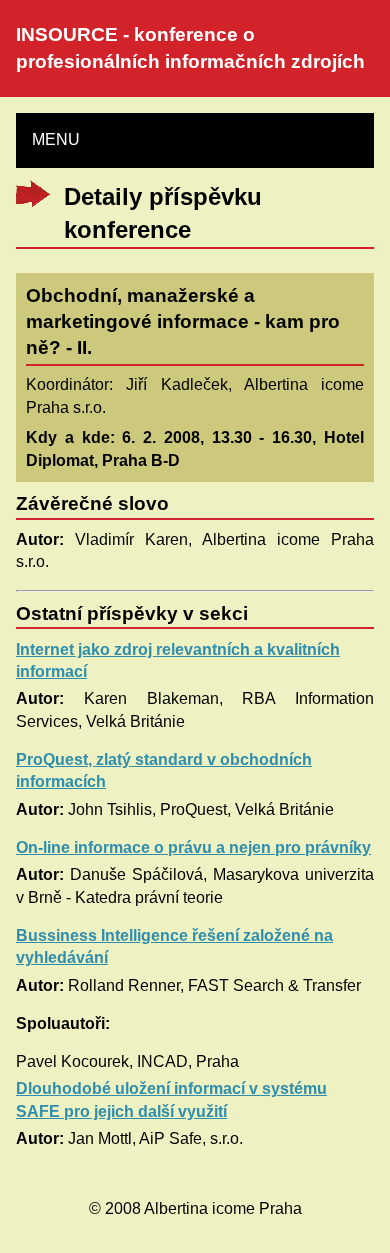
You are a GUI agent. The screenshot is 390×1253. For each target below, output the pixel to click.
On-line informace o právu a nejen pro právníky (193, 847)
